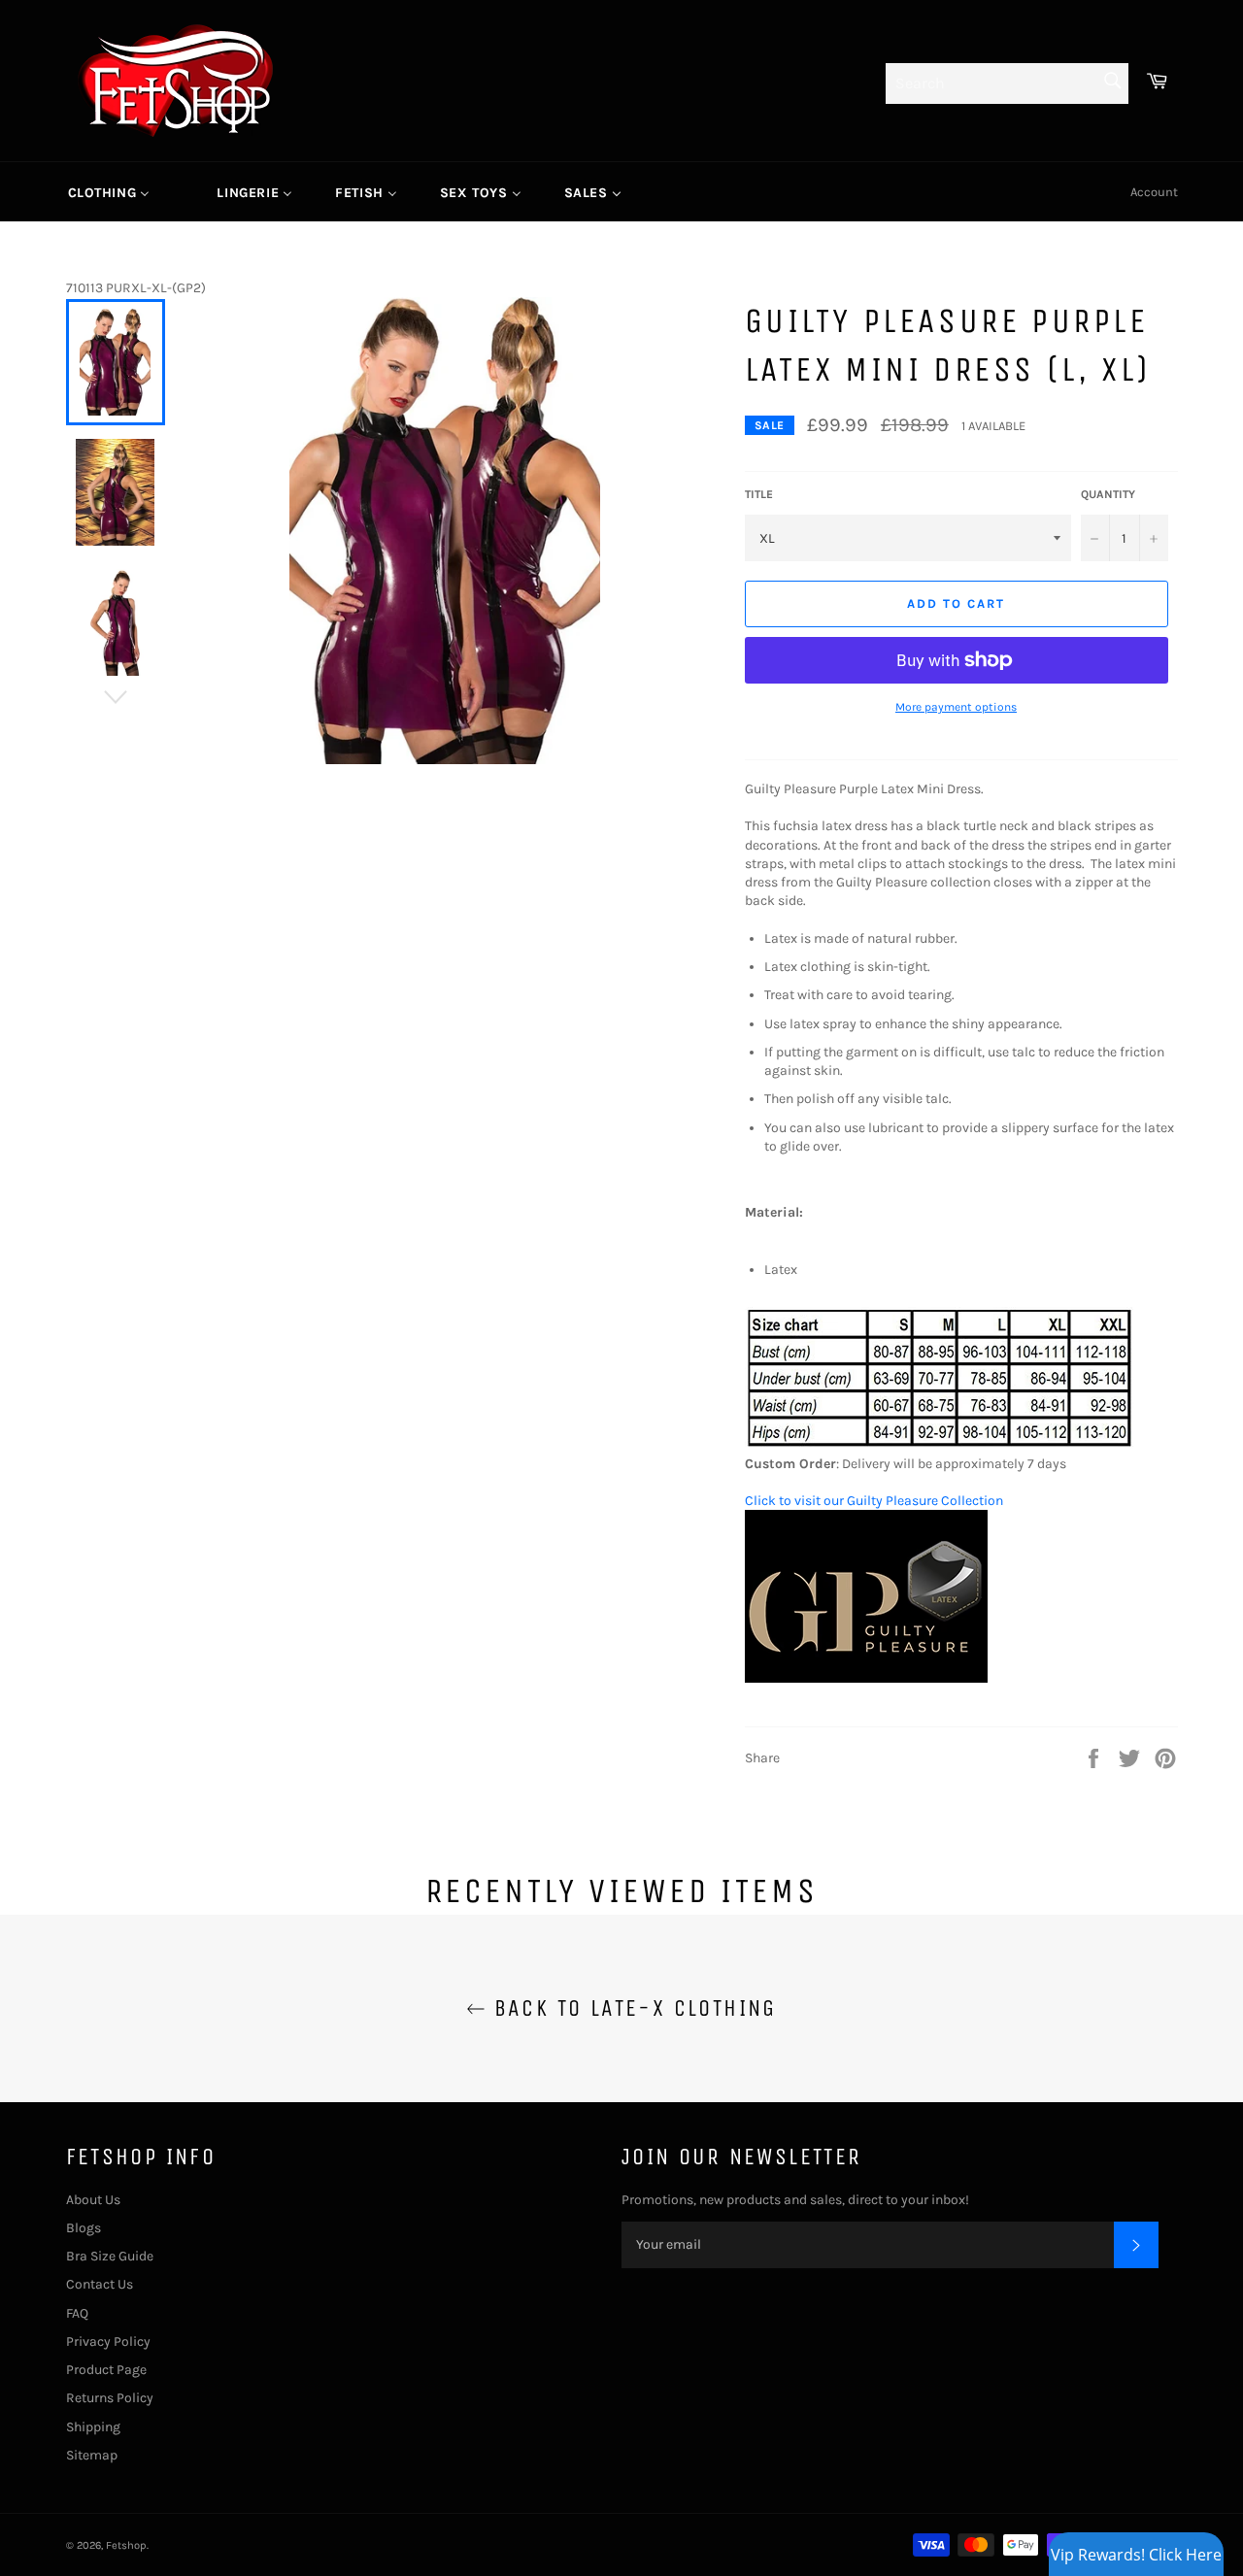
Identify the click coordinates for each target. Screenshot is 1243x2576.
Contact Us (100, 2284)
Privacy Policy (108, 2342)
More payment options (956, 707)
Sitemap (92, 2455)
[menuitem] (109, 192)
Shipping (93, 2427)
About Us (93, 2200)
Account (1154, 192)
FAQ (77, 2313)
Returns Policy (110, 2398)
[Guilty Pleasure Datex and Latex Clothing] (866, 1678)
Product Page (106, 2370)
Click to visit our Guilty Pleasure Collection (874, 1501)
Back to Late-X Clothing (631, 2008)
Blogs (84, 2228)
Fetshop (126, 2545)
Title (759, 494)
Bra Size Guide (110, 2256)
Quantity (1108, 494)
